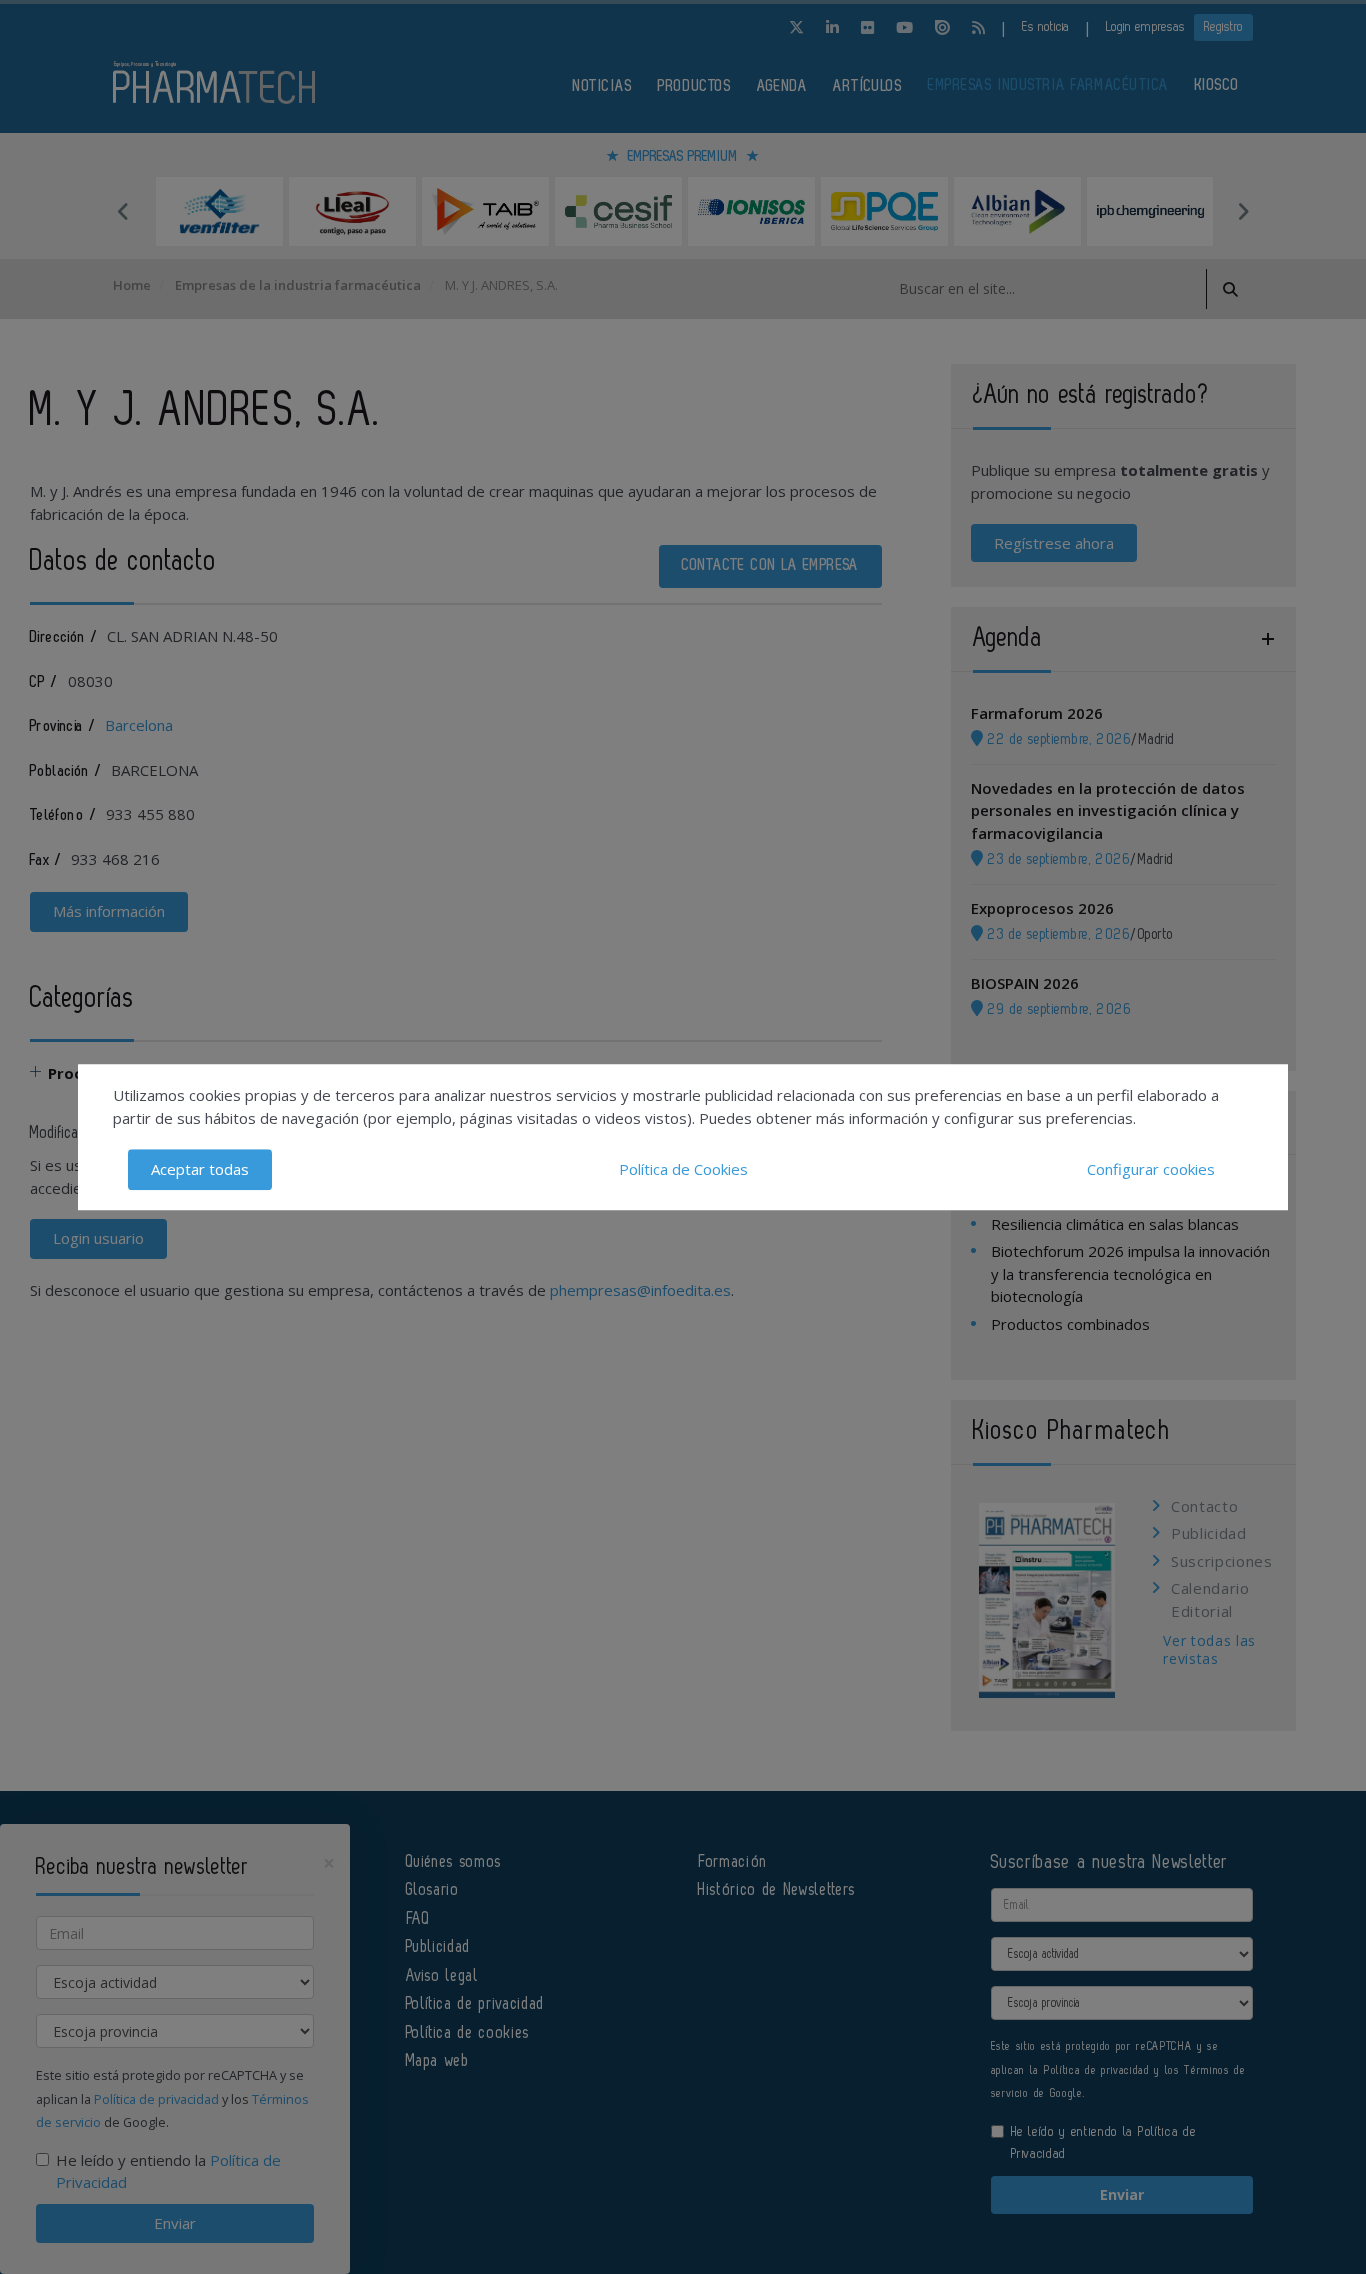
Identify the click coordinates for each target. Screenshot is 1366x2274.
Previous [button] (123, 211)
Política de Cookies (683, 1169)
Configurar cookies (1151, 1169)
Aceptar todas (200, 1169)
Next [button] (1243, 211)
